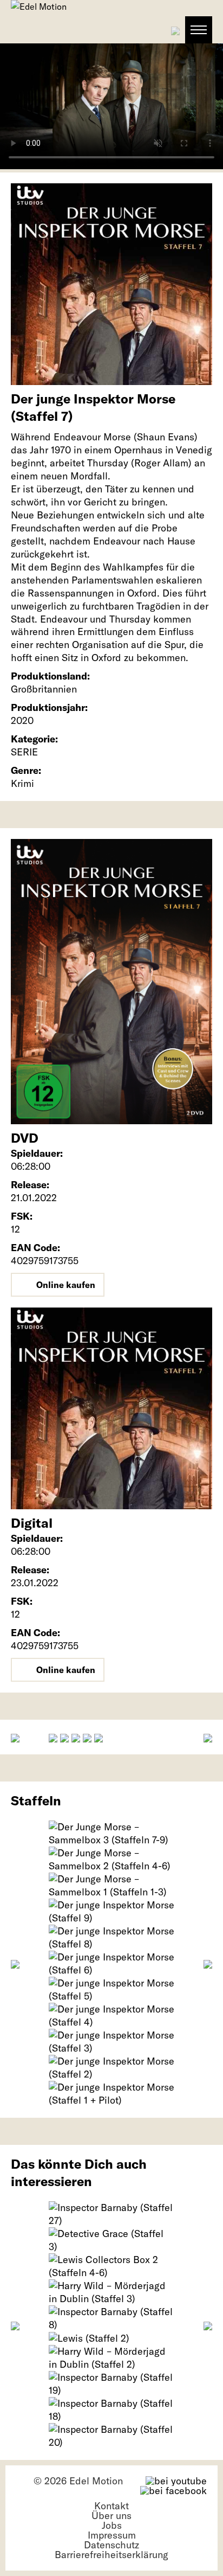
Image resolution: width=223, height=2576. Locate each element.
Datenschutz (111, 2545)
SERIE (24, 752)
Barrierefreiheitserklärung (111, 2555)
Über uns (111, 2516)
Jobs (112, 2525)
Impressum (112, 2535)
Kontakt (111, 2506)
